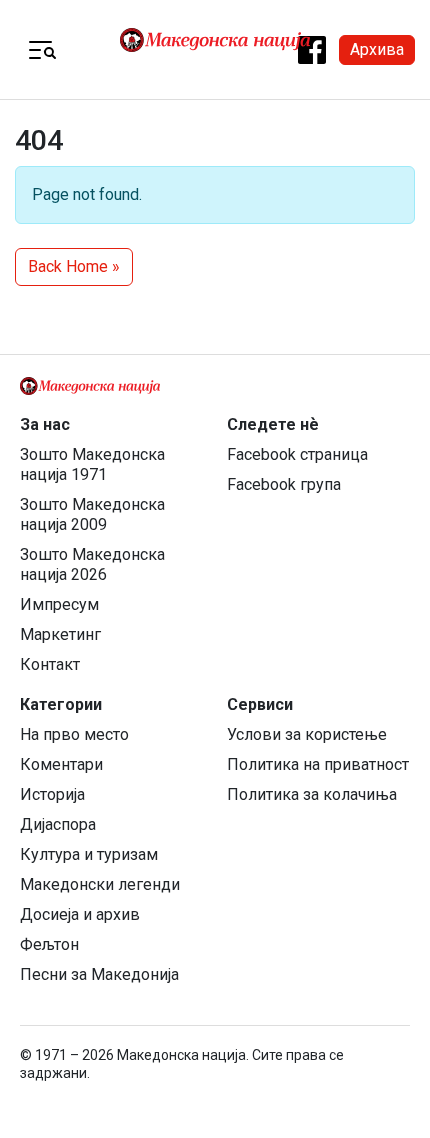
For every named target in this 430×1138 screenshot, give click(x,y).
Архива (377, 49)
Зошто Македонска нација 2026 (92, 564)
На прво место (74, 734)
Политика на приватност (318, 764)
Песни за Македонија (99, 974)
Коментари (61, 764)
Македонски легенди (100, 884)
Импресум (59, 604)
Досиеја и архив (80, 914)
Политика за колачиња (312, 794)
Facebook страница (297, 454)
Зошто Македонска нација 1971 (92, 464)
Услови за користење (307, 734)
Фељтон (49, 944)
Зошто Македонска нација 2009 (92, 514)
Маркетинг (60, 634)
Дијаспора (58, 824)
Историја (52, 794)
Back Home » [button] (74, 266)
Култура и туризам (89, 854)
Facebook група (284, 484)
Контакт (50, 664)
